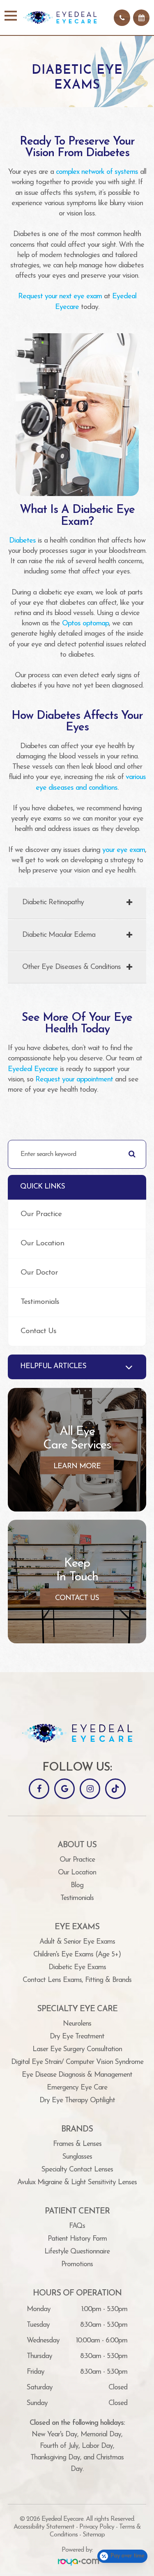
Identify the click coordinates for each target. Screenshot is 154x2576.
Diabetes (22, 541)
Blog (77, 1885)
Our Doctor (39, 1273)
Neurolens (77, 2024)
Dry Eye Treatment (77, 2037)
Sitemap (94, 2535)
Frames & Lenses (77, 2144)
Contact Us (38, 1331)
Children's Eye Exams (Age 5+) (77, 1955)
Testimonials (40, 1302)
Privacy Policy (97, 2527)
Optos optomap (85, 624)
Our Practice (41, 1214)
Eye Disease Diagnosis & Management (77, 2075)
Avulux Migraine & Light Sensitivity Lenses (77, 2182)
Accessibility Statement (44, 2527)
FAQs (77, 2226)
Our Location (42, 1244)
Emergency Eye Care (77, 2088)
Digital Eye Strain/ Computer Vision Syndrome (77, 2062)
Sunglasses (77, 2157)
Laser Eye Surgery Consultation (77, 2049)
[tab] (77, 903)
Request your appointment (74, 1080)
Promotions (77, 2264)
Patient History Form (77, 2239)
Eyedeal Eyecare (33, 1069)
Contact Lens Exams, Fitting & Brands (77, 1980)
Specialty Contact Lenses (77, 2170)
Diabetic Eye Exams (77, 1967)
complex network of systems (97, 172)
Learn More (77, 1466)
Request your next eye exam (60, 297)
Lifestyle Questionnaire (77, 2252)
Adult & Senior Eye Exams (77, 1942)
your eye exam (124, 850)
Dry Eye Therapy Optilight (77, 2100)
